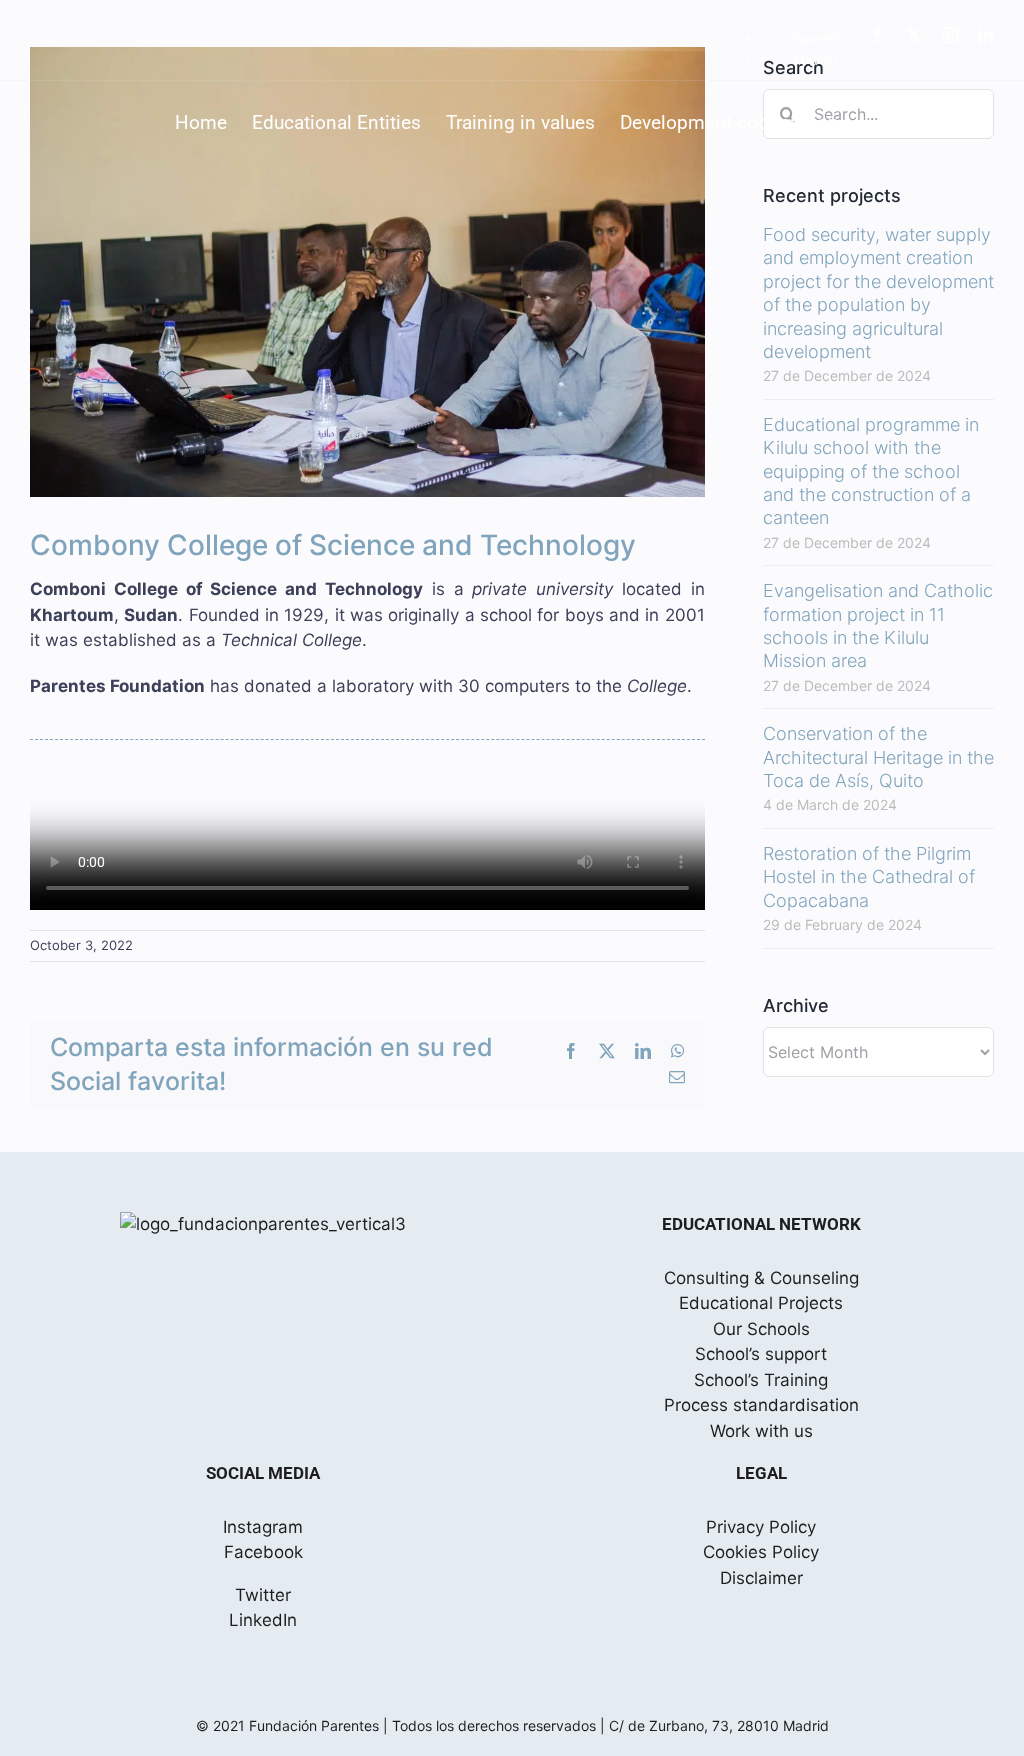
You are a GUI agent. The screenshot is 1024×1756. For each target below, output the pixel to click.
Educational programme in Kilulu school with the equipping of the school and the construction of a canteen (871, 471)
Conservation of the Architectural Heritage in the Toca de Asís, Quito (878, 757)
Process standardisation (761, 1405)
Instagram (263, 1527)
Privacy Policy (761, 1527)
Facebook (263, 1552)
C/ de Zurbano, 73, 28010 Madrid (719, 1725)
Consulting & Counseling (761, 1278)
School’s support (761, 1354)
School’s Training (761, 1380)
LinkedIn (263, 1620)
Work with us (761, 1431)
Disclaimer (761, 1578)
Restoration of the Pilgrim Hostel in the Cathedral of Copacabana (869, 877)
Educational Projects (761, 1303)
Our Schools (761, 1329)
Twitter (263, 1595)
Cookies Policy (761, 1552)
